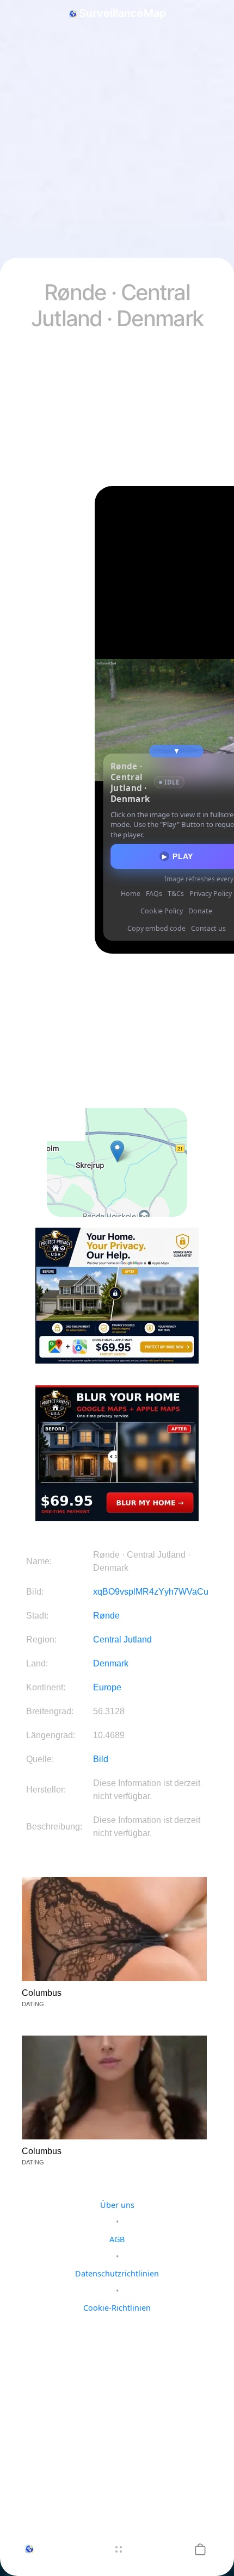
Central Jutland (122, 1639)
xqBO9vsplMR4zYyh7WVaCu (151, 1592)
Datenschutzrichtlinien (117, 2273)
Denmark (111, 1663)
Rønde (106, 1616)
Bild (101, 1759)
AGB (117, 2239)
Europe (107, 1687)
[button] (200, 2549)
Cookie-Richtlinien (117, 2308)
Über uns (117, 2205)
